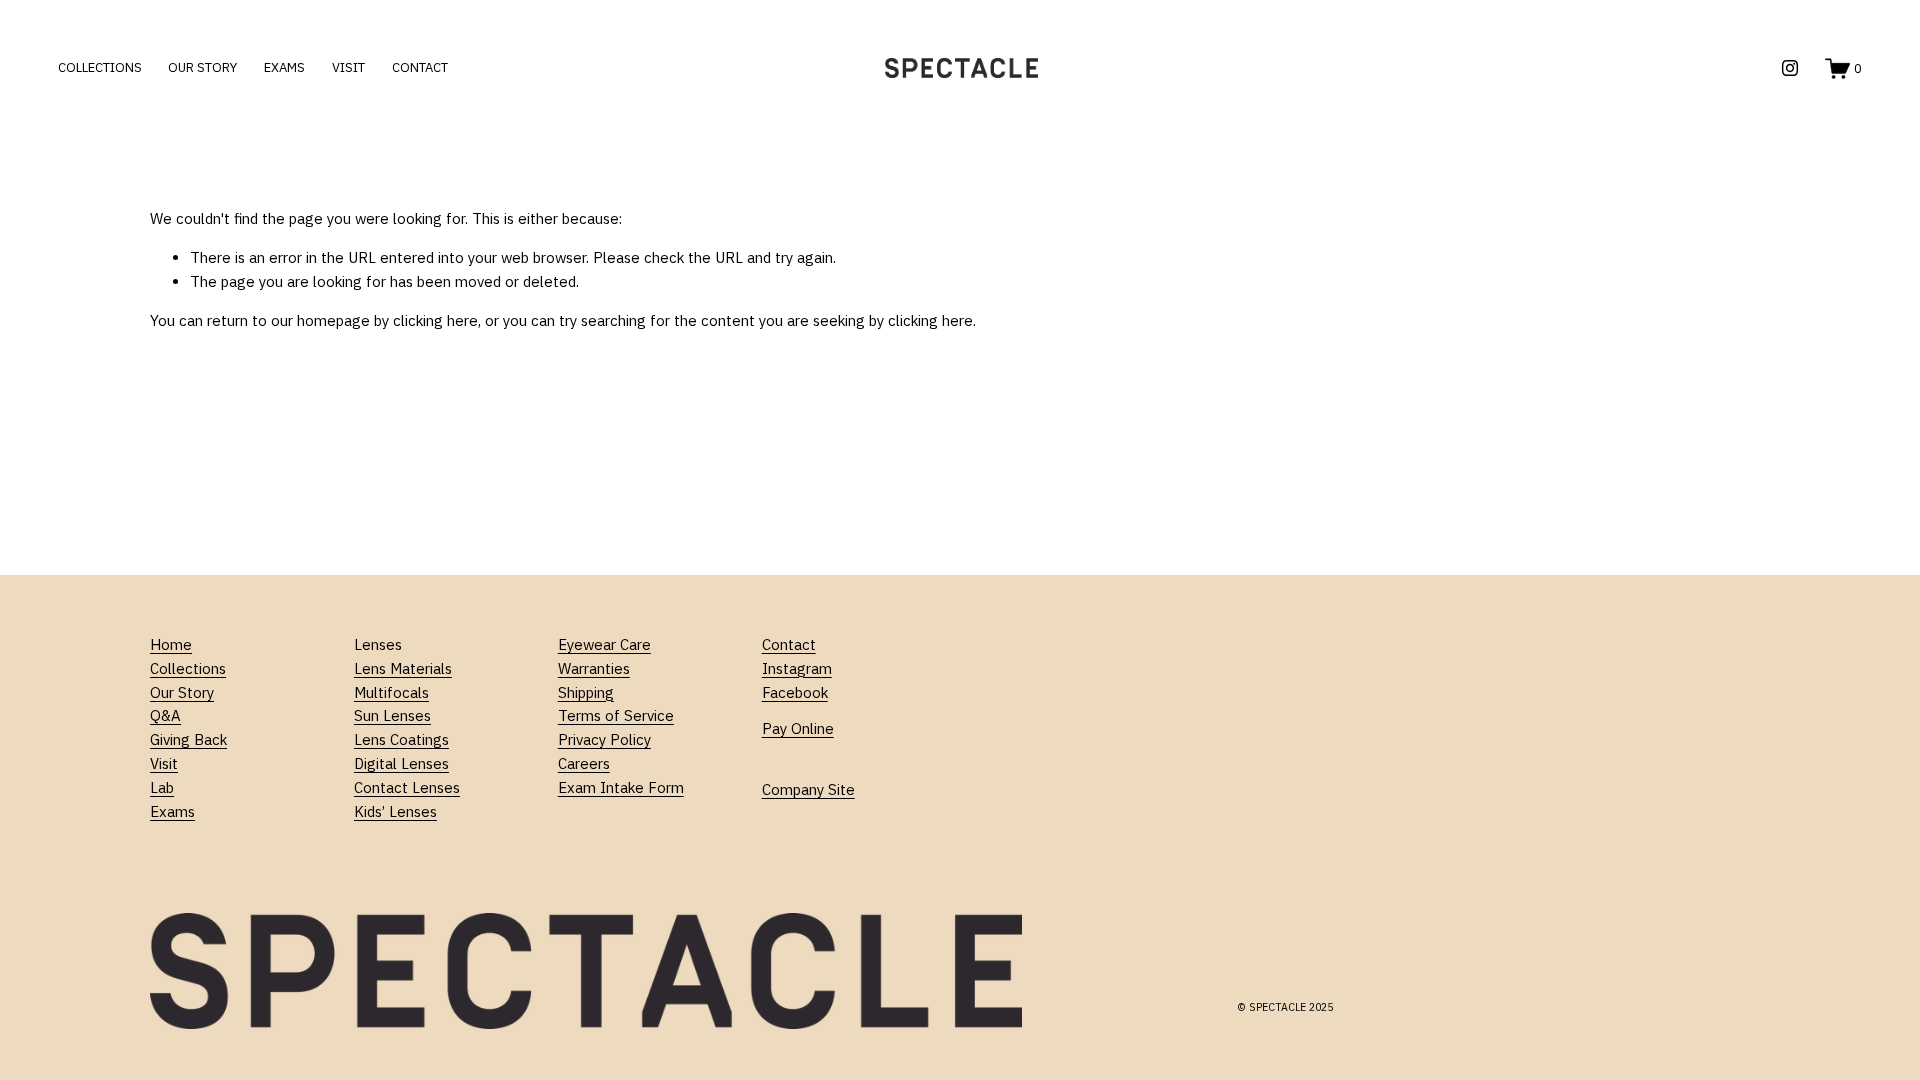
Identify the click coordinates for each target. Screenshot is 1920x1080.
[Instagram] (1790, 68)
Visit (164, 763)
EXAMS (284, 67)
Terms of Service (616, 715)
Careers (584, 763)
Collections (188, 668)
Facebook (795, 692)
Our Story (182, 692)
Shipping (586, 692)
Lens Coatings (401, 739)
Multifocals (391, 692)
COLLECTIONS (100, 67)
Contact (789, 644)
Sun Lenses (392, 715)
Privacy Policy (604, 739)
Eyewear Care (604, 644)
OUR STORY (202, 67)
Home (171, 644)
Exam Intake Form (621, 787)
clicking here (435, 320)
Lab (162, 787)
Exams (172, 811)
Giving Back (188, 739)
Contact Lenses (407, 787)
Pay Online (798, 728)
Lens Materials (403, 668)
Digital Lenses (401, 763)
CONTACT (420, 67)
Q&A (165, 715)
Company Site (808, 789)
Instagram (797, 668)
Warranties (594, 668)
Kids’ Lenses (395, 811)
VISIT (348, 67)
